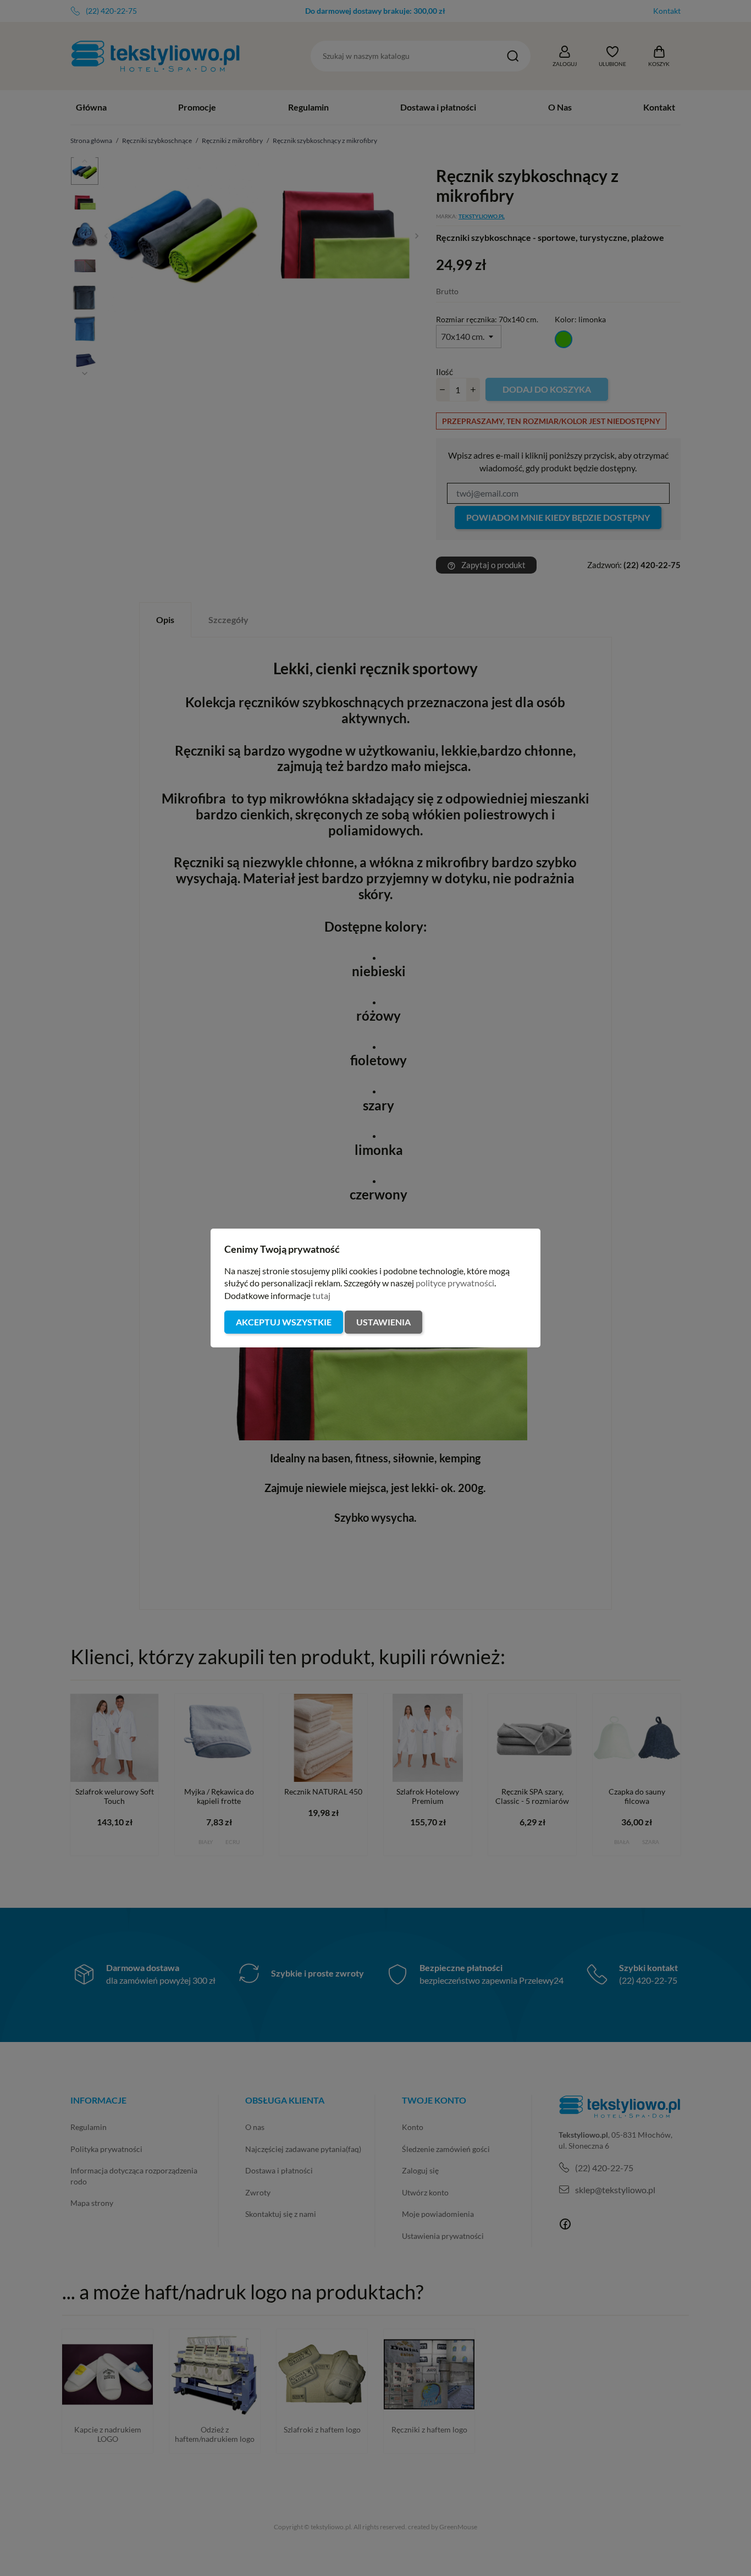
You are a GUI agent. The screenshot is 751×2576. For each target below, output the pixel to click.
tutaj (321, 1295)
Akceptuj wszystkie (284, 1322)
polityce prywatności (455, 1283)
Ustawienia (383, 1322)
